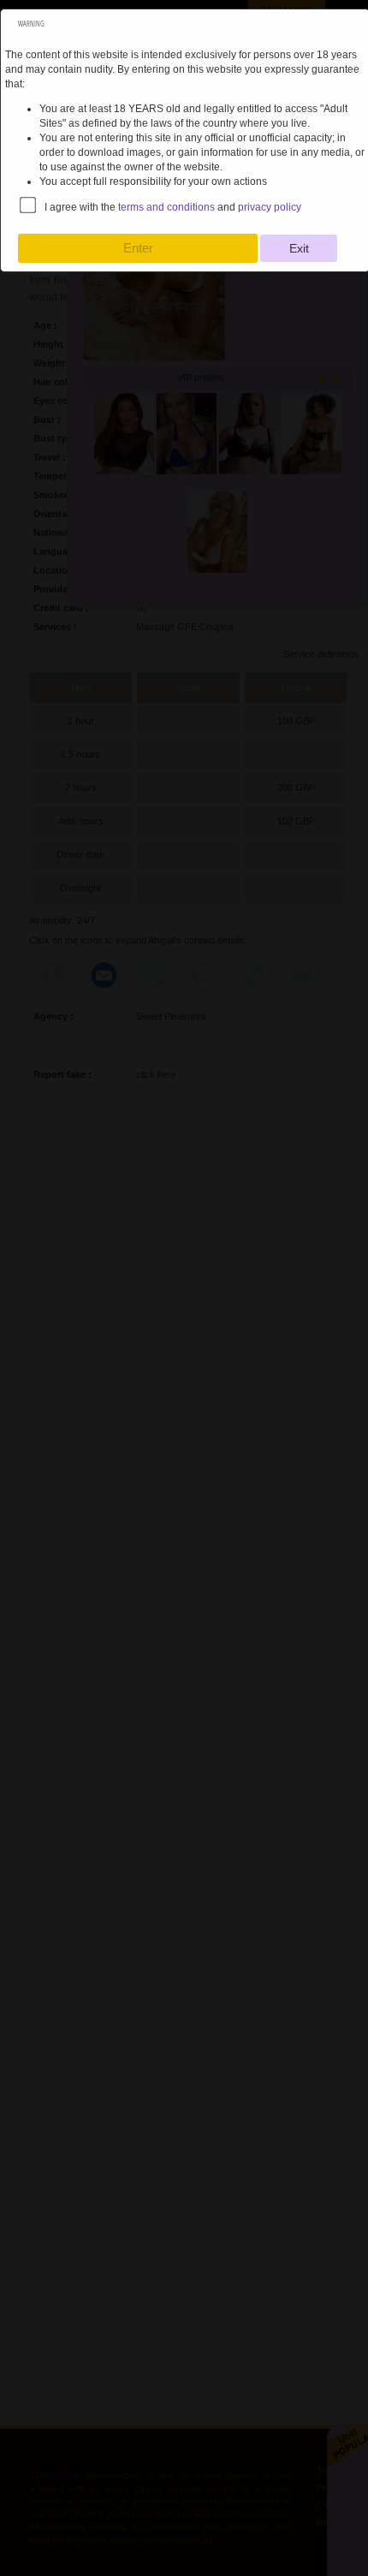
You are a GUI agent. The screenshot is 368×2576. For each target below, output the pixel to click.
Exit (299, 248)
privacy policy (270, 207)
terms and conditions (166, 207)
